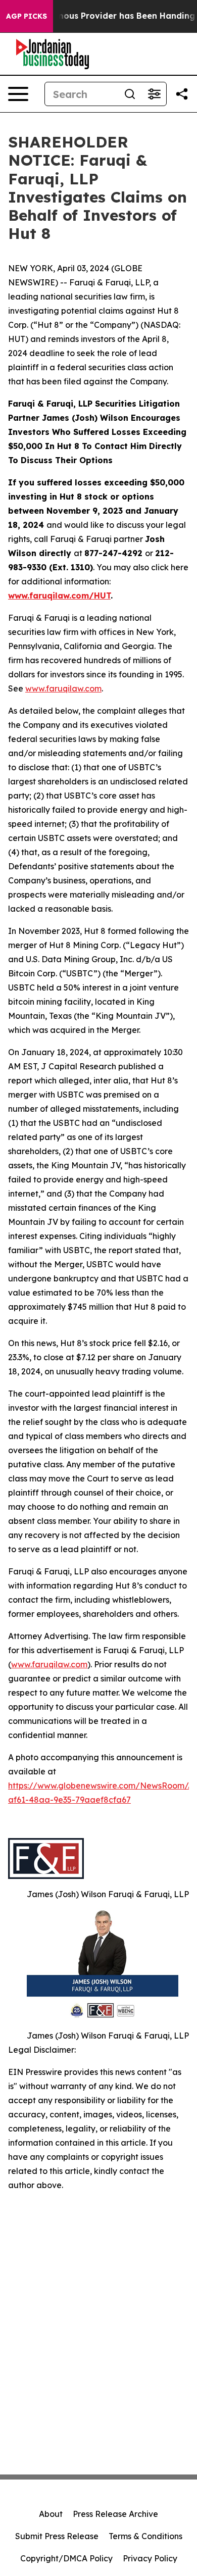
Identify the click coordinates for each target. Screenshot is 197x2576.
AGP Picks (27, 16)
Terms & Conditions (145, 2536)
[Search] (130, 94)
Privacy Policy (150, 2558)
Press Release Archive (115, 2514)
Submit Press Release (57, 2536)
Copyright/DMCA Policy (66, 2558)
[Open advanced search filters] (154, 94)
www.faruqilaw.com (63, 688)
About (51, 2514)
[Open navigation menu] (18, 94)
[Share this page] (182, 94)
